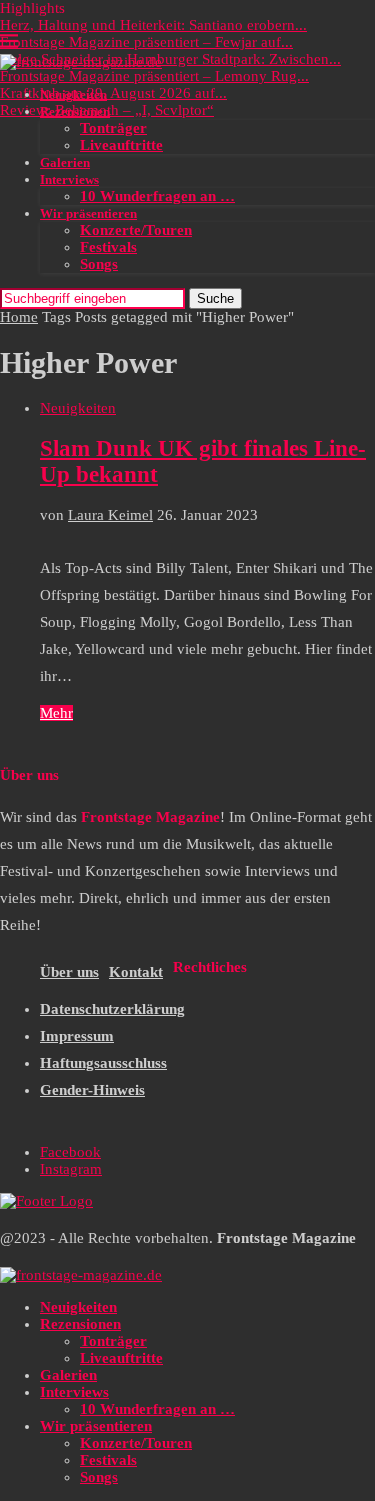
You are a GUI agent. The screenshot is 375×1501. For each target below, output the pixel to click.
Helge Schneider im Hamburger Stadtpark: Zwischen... (170, 59)
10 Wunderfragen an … (157, 196)
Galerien (65, 162)
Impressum (77, 1036)
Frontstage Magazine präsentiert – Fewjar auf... (146, 42)
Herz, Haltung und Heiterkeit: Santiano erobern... (153, 25)
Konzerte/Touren (136, 230)
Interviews (69, 179)
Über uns (69, 972)
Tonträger (113, 128)
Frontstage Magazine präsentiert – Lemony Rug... (154, 76)
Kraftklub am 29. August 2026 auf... (113, 93)
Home (19, 317)
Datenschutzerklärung (112, 1009)
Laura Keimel (110, 515)
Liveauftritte (121, 145)
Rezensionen (75, 111)
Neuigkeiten (73, 94)
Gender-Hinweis (92, 1090)
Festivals (108, 247)
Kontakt (136, 972)
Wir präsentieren (88, 213)
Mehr (56, 713)
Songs (99, 264)
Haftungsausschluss (103, 1063)
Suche (215, 298)
